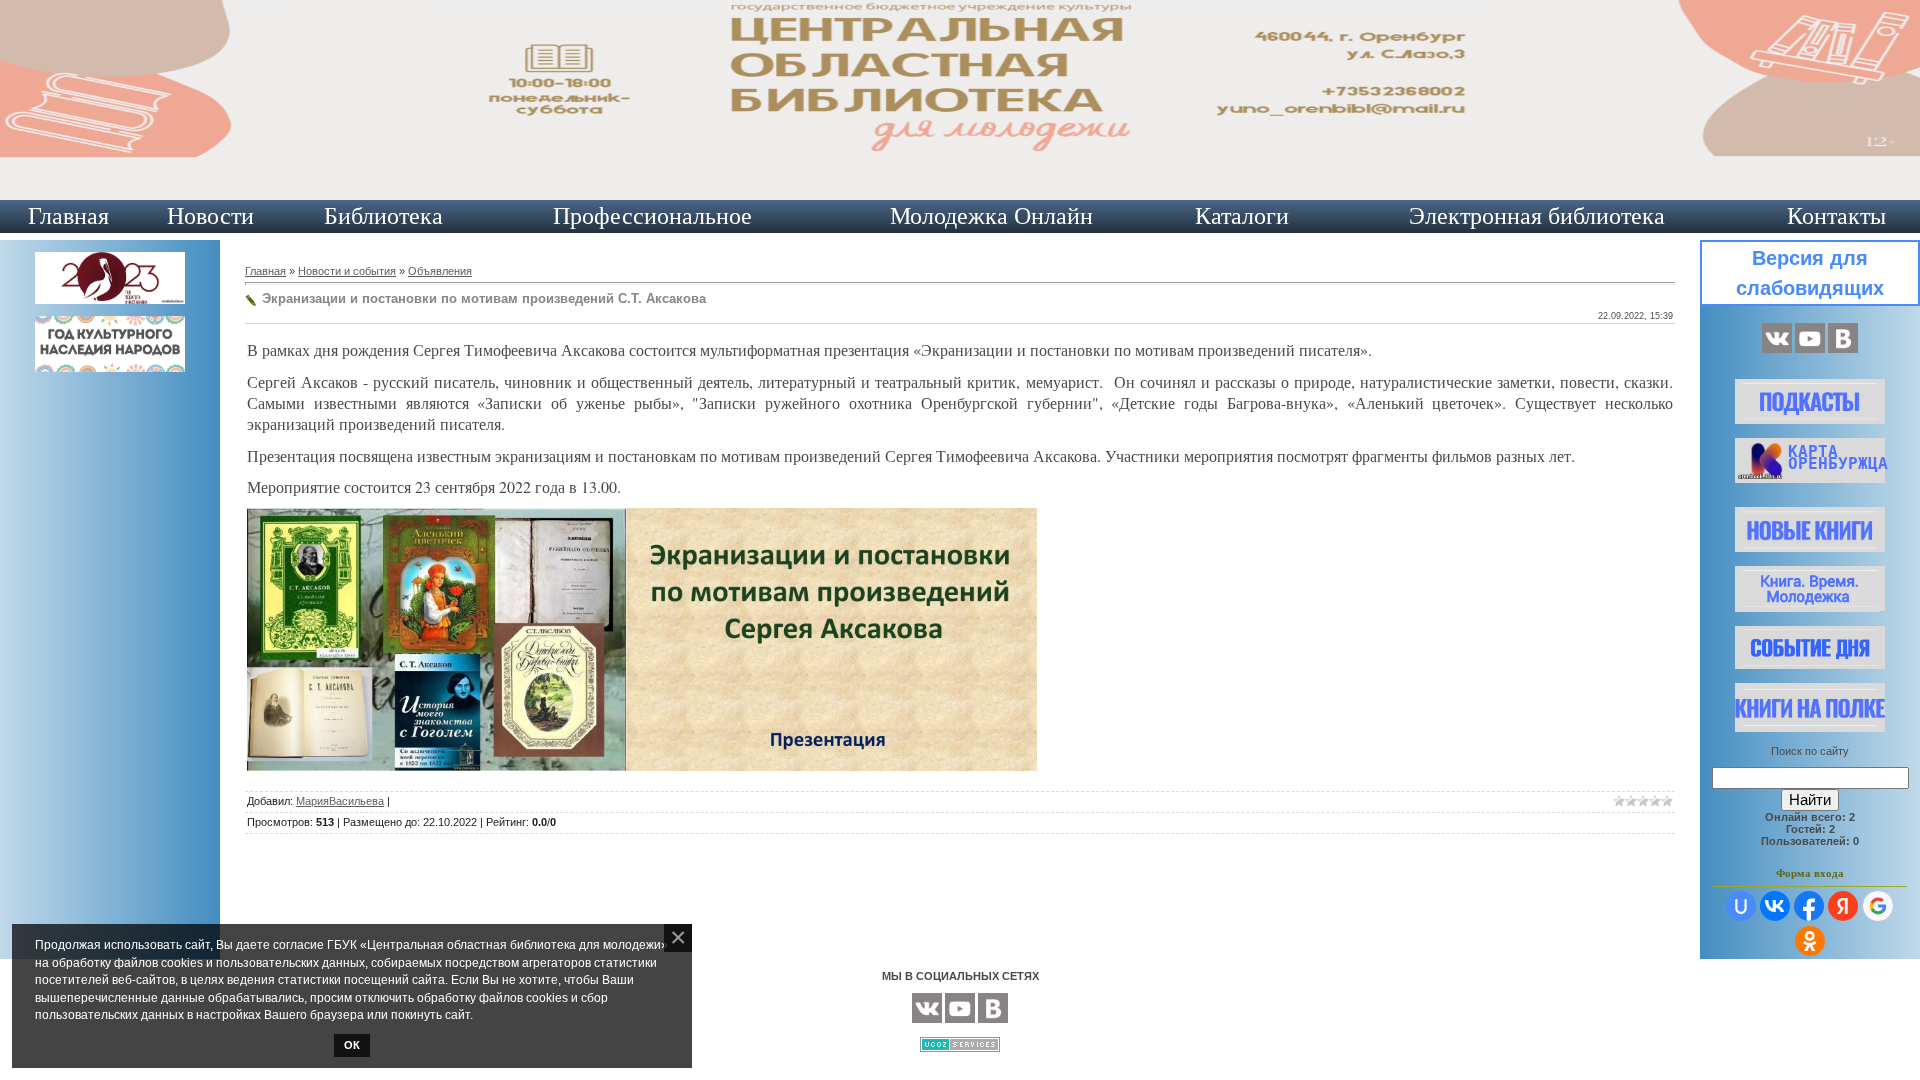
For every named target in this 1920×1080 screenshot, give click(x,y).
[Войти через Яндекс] (1843, 906)
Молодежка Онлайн (991, 216)
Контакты (1836, 216)
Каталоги (1242, 216)
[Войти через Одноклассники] (1810, 941)
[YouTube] (1810, 349)
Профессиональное (652, 216)
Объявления (440, 271)
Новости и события (347, 271)
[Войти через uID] (1741, 906)
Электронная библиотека (1537, 216)
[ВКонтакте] (1777, 349)
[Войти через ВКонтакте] (1775, 906)
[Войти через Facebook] (1809, 906)
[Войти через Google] (1878, 906)
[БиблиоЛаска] (1843, 349)
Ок (352, 1045)
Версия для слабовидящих (1810, 273)
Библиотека (383, 216)
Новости (210, 216)
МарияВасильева (340, 801)
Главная (68, 216)
